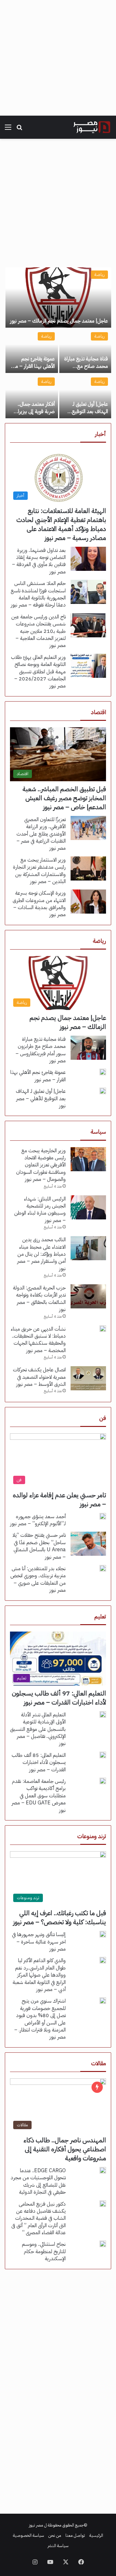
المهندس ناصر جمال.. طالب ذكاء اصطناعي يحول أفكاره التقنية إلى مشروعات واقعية (65, 2149)
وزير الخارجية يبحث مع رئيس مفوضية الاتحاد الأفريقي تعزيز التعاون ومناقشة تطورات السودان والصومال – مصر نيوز (41, 1165)
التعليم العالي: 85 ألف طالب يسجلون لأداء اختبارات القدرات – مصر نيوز (39, 1762)
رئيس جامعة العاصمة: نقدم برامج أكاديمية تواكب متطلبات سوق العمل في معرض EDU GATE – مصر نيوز (39, 1796)
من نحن (55, 2535)
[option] (58, 343)
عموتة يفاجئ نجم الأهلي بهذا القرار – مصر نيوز (32, 366)
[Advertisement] (58, 58)
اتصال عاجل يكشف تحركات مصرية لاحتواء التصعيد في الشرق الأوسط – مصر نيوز (39, 1377)
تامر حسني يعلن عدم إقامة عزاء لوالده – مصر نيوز (59, 1500)
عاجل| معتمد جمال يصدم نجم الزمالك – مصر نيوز (59, 321)
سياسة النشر (58, 2546)
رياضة (99, 274)
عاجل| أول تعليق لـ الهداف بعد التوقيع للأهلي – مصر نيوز (90, 411)
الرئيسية (96, 2535)
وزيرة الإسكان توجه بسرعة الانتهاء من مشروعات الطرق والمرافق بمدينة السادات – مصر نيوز (39, 904)
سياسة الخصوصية (29, 2535)
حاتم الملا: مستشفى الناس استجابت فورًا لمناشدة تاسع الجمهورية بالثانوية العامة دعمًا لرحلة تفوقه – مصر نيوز (38, 594)
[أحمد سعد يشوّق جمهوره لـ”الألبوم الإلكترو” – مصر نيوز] (103, 1516)
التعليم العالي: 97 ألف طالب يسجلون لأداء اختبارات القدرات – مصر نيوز (59, 1698)
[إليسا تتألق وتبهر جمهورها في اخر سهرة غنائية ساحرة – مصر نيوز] (103, 1934)
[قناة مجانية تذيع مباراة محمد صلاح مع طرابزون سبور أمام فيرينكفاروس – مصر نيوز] (85, 351)
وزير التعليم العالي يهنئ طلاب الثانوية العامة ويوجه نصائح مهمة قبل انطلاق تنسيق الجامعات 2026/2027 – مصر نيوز (38, 672)
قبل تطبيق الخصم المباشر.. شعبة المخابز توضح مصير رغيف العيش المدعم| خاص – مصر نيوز (64, 798)
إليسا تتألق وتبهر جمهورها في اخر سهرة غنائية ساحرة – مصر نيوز (39, 1942)
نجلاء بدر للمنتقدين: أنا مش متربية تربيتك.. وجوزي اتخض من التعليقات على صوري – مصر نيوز (38, 1579)
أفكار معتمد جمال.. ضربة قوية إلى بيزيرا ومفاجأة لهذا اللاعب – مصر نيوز (33, 415)
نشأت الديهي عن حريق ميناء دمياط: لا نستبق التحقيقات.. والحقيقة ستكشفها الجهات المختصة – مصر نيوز (38, 1340)
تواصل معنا (75, 2535)
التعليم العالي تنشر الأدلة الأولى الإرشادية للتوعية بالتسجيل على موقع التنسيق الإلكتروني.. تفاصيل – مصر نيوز (38, 1729)
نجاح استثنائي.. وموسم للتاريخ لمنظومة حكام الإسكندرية (44, 2251)
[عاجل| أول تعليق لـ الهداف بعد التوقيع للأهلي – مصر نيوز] (85, 396)
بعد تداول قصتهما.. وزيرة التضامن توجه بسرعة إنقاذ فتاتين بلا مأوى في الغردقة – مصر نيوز (39, 561)
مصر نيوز (36, 2525)
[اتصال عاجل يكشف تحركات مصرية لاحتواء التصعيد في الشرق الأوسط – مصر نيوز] (88, 1378)
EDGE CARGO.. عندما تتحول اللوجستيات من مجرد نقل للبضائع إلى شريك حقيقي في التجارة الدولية (38, 2181)
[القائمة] (8, 130)
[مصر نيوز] (92, 127)
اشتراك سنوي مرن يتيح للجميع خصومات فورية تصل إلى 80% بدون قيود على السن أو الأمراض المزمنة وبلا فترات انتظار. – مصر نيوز (40, 2019)
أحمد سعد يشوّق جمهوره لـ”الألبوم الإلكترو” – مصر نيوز (38, 1520)
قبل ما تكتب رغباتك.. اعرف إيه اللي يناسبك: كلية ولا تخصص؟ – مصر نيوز (60, 1917)
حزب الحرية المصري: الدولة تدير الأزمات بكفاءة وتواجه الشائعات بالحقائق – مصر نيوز (39, 1299)
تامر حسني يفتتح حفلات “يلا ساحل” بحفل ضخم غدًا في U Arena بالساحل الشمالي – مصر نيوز (39, 1546)
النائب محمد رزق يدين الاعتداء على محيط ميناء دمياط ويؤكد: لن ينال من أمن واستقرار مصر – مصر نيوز (41, 1254)
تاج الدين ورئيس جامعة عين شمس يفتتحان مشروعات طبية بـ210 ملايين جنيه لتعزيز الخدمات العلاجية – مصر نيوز (39, 631)
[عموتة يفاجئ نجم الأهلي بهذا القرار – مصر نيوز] (32, 351)
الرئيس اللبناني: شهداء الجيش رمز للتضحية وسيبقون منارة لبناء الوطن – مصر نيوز (40, 1210)
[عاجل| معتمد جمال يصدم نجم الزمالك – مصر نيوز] (58, 297)
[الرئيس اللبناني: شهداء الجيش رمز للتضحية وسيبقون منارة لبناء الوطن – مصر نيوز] (88, 1207)
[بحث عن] (19, 130)
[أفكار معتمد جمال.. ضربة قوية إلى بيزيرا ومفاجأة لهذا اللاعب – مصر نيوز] (32, 396)
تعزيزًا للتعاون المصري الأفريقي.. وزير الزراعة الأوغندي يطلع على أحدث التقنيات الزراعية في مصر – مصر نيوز (41, 834)
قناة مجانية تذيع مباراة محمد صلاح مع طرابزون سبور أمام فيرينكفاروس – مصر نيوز (41, 1050)
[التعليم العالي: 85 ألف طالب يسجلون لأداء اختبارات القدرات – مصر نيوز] (103, 1755)
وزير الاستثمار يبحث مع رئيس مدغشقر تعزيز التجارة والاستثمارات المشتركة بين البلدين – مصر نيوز (39, 871)
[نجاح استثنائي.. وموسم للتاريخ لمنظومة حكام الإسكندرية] (103, 2244)
